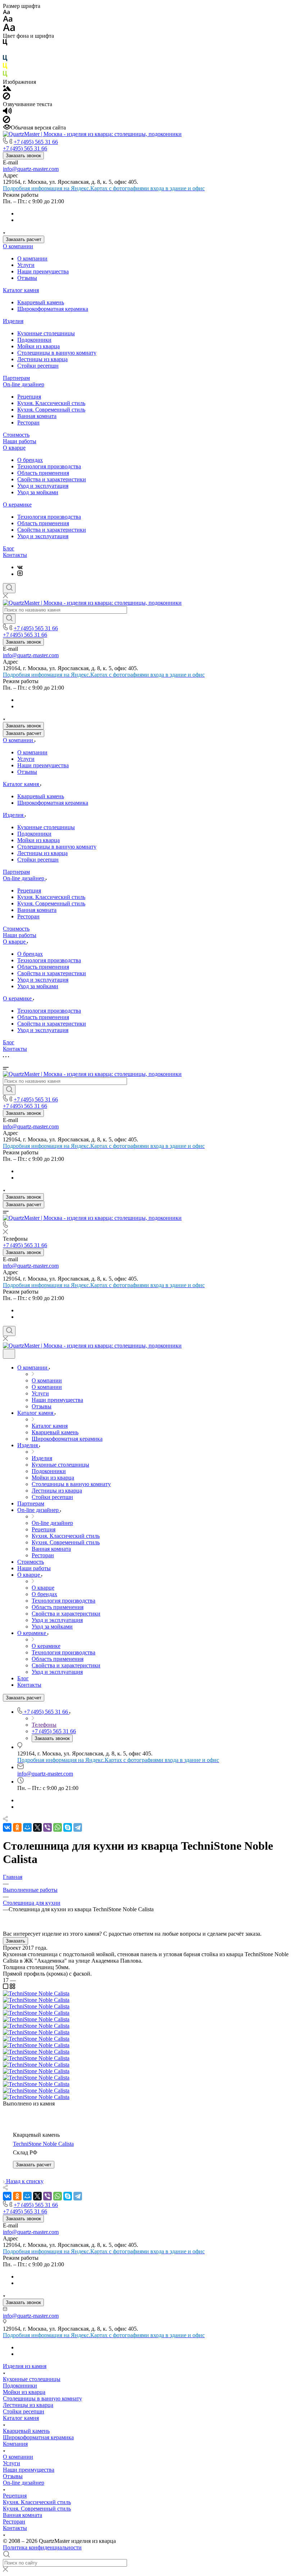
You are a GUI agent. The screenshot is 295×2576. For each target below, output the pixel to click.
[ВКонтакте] (20, 567)
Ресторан (28, 422)
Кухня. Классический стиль (51, 403)
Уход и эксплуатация (43, 486)
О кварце (14, 448)
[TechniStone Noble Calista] (36, 1993)
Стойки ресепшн (38, 366)
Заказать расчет (24, 239)
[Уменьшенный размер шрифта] (6, 12)
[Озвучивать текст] (7, 112)
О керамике (17, 505)
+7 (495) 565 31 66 (36, 142)
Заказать (15, 1941)
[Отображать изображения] (7, 89)
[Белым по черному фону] (5, 52)
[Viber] (47, 1827)
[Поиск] (9, 588)
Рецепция (29, 397)
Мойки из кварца (38, 346)
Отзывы (27, 278)
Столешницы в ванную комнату (57, 353)
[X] (37, 1827)
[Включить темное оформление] (9, 1354)
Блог (9, 548)
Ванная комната (37, 416)
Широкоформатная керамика (53, 309)
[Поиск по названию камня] (9, 619)
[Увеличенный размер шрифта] (9, 29)
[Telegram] (78, 1827)
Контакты (15, 555)
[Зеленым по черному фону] (5, 75)
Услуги (26, 265)
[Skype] (68, 1827)
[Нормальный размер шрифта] (8, 20)
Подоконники (34, 340)
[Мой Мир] (27, 1827)
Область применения (43, 473)
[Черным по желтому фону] (5, 67)
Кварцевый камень (41, 302)
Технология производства (49, 466)
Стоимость (16, 435)
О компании (18, 246)
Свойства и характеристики (52, 479)
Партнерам (16, 378)
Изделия (13, 321)
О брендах (30, 460)
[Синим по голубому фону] (5, 60)
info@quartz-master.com (31, 169)
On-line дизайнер (24, 384)
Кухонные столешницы (46, 333)
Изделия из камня (25, 2366)
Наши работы (20, 441)
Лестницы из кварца (42, 359)
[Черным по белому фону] (5, 44)
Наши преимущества (43, 271)
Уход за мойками (38, 492)
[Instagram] (20, 574)
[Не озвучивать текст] (6, 121)
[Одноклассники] (17, 1827)
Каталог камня (21, 290)
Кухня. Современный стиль (51, 410)
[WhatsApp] (58, 1827)
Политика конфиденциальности (42, 2547)
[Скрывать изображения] (6, 98)
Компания (15, 2444)
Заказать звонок (23, 156)
